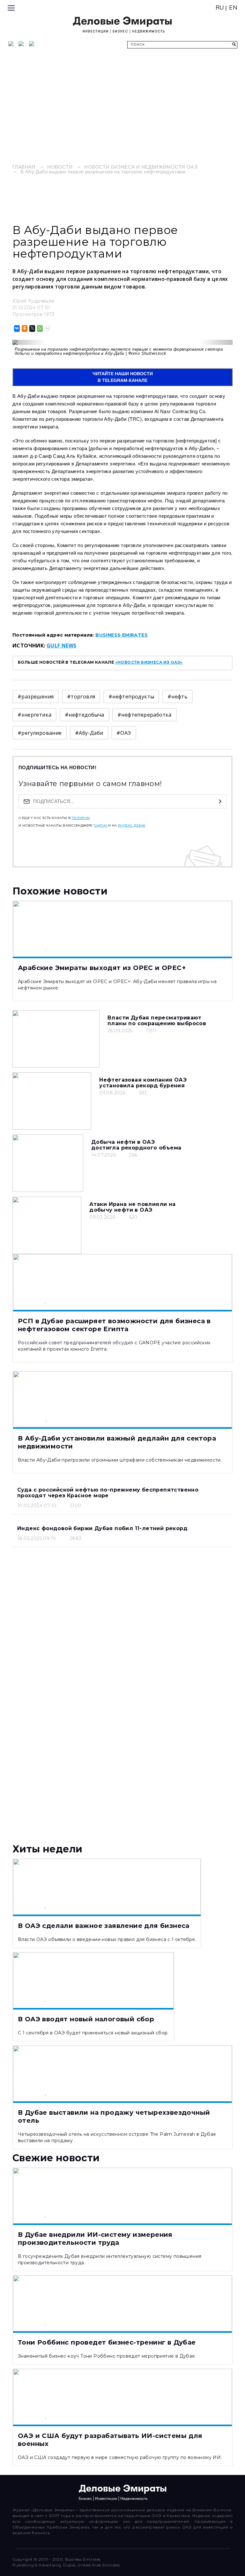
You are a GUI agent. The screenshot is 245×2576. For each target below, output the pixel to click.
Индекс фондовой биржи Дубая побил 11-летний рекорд (102, 1528)
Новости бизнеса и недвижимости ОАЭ (141, 167)
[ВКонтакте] (16, 328)
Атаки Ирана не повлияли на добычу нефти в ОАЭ (132, 1207)
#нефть (178, 697)
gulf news (62, 646)
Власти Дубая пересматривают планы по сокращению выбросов (157, 1021)
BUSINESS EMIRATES (122, 635)
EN (233, 8)
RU (220, 8)
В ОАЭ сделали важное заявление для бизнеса (104, 1926)
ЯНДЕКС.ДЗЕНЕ (132, 826)
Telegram (81, 818)
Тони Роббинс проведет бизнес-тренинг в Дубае (107, 2342)
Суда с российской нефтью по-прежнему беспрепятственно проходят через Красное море (108, 1493)
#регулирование (40, 733)
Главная (24, 167)
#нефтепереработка (145, 715)
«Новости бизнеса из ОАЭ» (149, 662)
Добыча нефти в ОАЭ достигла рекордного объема (136, 1145)
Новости (60, 167)
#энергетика (34, 715)
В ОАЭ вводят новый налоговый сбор (86, 2019)
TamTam (100, 826)
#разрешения (36, 697)
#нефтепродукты (131, 697)
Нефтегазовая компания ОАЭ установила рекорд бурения (143, 1083)
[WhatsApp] (39, 328)
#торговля (81, 697)
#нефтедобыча (85, 715)
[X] (32, 328)
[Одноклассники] (24, 328)
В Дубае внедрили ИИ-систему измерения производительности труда (95, 2239)
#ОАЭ (124, 733)
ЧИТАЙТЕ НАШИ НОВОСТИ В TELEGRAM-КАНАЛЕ (123, 377)
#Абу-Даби (89, 733)
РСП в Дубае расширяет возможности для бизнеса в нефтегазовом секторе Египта (114, 1325)
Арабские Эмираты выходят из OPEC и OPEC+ (102, 968)
